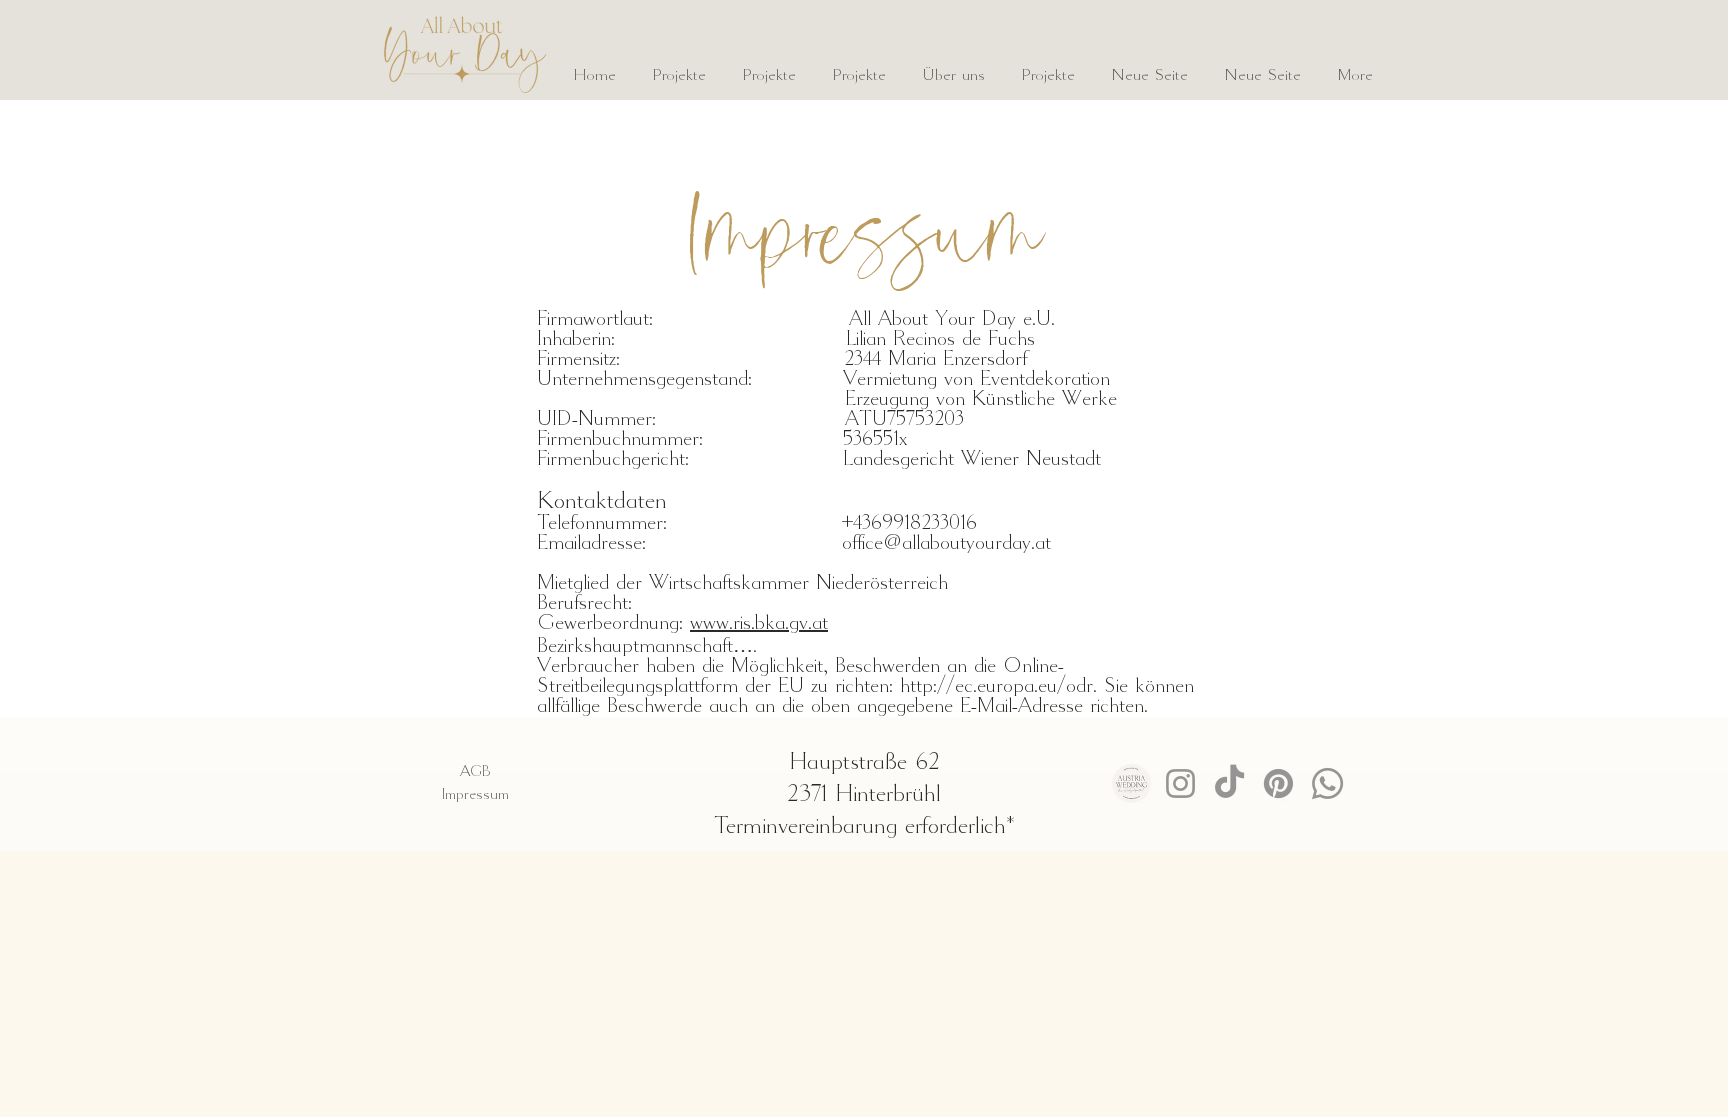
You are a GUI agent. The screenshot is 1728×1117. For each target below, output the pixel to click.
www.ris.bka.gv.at (759, 624)
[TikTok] (1229, 783)
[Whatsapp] (1327, 783)
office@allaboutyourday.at (946, 544)
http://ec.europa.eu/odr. (998, 687)
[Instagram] (1180, 783)
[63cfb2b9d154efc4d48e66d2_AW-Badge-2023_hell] (1131, 783)
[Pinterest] (1278, 783)
